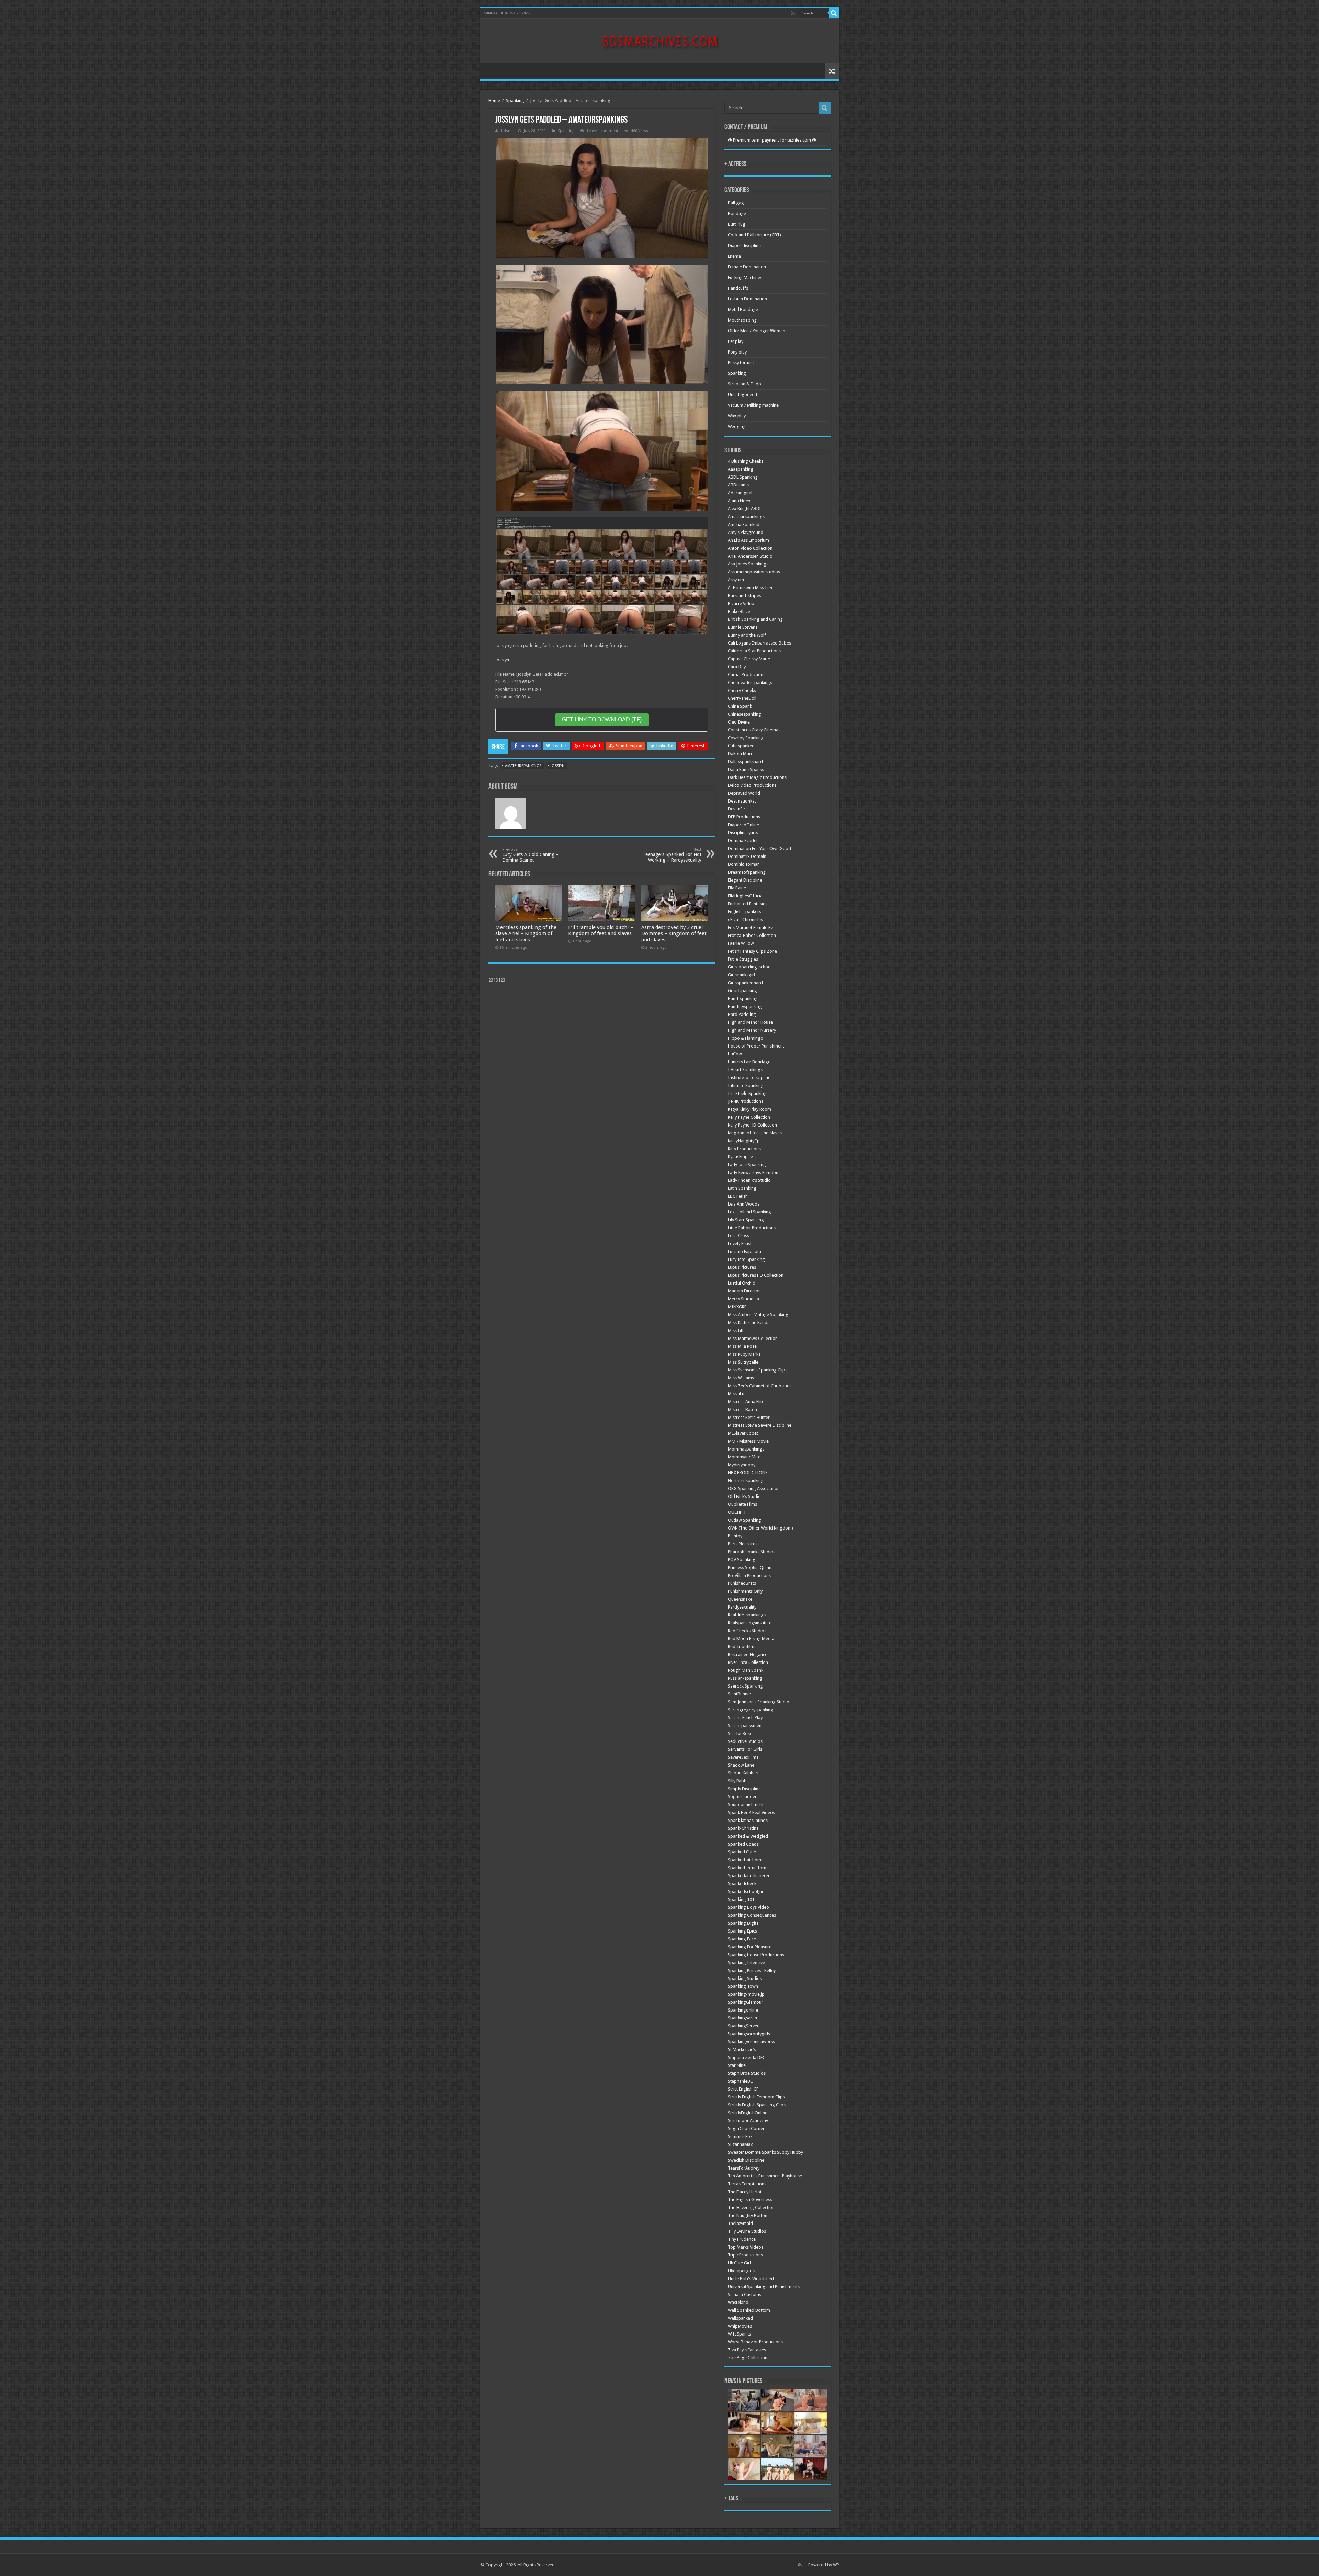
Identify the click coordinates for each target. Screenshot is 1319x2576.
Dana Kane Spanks (746, 769)
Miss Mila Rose (742, 1346)
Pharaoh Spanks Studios (752, 1552)
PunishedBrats (742, 1583)
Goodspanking (742, 991)
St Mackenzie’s (742, 2049)
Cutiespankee (741, 746)
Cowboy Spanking (746, 738)
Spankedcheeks (743, 1884)
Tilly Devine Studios (747, 2231)
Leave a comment (603, 131)
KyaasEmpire (740, 1157)
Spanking (515, 100)
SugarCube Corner (746, 2129)
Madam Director (744, 1291)
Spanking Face (742, 1939)
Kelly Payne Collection (749, 1117)
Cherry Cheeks (742, 690)
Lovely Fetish (740, 1244)
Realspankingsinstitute (750, 1623)
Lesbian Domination (747, 299)
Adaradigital (740, 493)
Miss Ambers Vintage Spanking (758, 1315)
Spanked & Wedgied (748, 1836)
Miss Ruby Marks (744, 1354)
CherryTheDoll (742, 698)
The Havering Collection (751, 2208)
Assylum (736, 580)
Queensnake (740, 1599)
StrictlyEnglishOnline (748, 2113)
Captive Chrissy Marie (749, 659)
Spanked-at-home (746, 1860)
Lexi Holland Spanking (749, 1212)
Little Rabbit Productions (752, 1228)
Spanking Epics (742, 1931)
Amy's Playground (746, 532)
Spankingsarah (742, 2018)
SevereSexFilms (743, 1757)
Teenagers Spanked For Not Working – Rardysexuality (672, 855)
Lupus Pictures (742, 1267)
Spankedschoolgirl (746, 1891)
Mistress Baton (742, 1409)
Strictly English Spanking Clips (757, 2105)
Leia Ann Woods (744, 1204)
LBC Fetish (738, 1196)
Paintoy (735, 1536)
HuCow (735, 1054)
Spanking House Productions (756, 1955)
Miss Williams (741, 1378)
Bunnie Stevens (743, 627)
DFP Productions (744, 817)
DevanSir (737, 809)
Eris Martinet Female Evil (751, 927)
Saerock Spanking (745, 1686)
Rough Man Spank (746, 1670)
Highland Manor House (750, 1022)
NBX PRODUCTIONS (748, 1473)
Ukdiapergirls (741, 2271)
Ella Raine (737, 888)
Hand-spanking (743, 999)
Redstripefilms (742, 1647)
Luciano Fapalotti (745, 1251)
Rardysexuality (742, 1607)
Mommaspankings (746, 1449)
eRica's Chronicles (745, 920)
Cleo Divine (739, 722)
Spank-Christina (743, 1828)
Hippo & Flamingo (746, 1038)
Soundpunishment (746, 1805)
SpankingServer (743, 2026)
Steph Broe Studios (747, 2073)
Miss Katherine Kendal (749, 1323)
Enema (734, 256)
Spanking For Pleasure (750, 1947)
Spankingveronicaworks (751, 2042)
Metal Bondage (743, 309)
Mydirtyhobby (742, 1465)
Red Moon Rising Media (751, 1639)
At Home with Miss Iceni (751, 588)
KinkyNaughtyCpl (744, 1141)
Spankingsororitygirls (749, 2034)
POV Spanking (742, 1560)
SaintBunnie (739, 1694)
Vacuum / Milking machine (753, 405)
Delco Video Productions (752, 785)
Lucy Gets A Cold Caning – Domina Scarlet (530, 855)
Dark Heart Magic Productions (757, 777)
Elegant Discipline (745, 880)
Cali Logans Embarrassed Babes (759, 643)
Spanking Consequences (752, 1915)
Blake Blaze (739, 611)
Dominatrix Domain (747, 856)
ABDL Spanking (743, 477)
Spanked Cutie (742, 1852)
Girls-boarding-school (750, 967)
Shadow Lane (741, 1765)
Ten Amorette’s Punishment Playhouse (765, 2176)
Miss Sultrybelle (743, 1362)
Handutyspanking (745, 1006)
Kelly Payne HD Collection (752, 1125)
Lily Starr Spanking (746, 1220)
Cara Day (737, 667)
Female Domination (747, 267)
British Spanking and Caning (755, 619)
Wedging (737, 427)
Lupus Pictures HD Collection (756, 1275)
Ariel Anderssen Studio (750, 556)
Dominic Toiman (744, 864)
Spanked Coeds (743, 1844)
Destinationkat (742, 801)
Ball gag (736, 203)
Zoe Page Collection (748, 2358)
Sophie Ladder (742, 1797)
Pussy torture (741, 363)
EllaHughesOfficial (746, 896)
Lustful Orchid (742, 1283)
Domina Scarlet (743, 841)
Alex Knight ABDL (745, 509)
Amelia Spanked (744, 524)
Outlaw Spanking (745, 1520)
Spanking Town (743, 1986)
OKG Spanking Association (754, 1488)
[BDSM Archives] (660, 40)
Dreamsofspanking (747, 872)
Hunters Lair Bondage (749, 1062)
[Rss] (793, 13)
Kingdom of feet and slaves (755, 1133)
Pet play (736, 341)
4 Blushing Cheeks (746, 461)
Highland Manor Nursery (752, 1030)
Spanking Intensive (746, 1963)
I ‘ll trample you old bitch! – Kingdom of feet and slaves (601, 930)
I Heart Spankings (745, 1070)
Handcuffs (738, 288)
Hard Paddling (742, 1014)
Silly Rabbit (739, 1781)
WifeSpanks (739, 2334)
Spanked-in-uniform (748, 1868)
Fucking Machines (745, 277)
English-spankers (745, 912)
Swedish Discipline (746, 2160)
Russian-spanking (745, 1678)
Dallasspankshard (745, 761)
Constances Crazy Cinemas (754, 730)
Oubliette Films (742, 1504)
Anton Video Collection (750, 548)
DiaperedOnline (743, 825)
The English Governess (750, 2200)
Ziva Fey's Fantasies (747, 2350)
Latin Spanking (742, 1188)
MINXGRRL (738, 1307)
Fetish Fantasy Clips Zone (752, 951)
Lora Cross (739, 1236)
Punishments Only (745, 1591)
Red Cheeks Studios (747, 1631)
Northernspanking (746, 1481)
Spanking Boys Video (748, 1907)
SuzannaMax (740, 2144)
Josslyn (502, 660)
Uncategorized (742, 395)
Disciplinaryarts (743, 833)
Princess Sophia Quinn (750, 1567)
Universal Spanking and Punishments (764, 2287)
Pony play (737, 352)
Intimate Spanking (746, 1085)
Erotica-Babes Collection (752, 935)
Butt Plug (737, 224)
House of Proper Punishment (756, 1046)
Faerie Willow (741, 943)
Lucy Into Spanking (746, 1259)
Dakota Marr (740, 754)
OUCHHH (737, 1512)
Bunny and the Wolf (747, 635)
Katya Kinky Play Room (749, 1109)
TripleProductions (745, 2255)
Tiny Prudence (742, 2239)
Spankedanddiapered (749, 1876)
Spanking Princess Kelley (752, 1970)
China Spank (740, 706)
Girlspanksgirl (741, 975)
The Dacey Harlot (745, 2192)
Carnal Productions (747, 675)
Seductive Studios (745, 1741)
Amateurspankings (523, 766)
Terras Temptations (747, 2184)
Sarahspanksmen (745, 1726)
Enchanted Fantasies (748, 904)
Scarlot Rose (740, 1733)
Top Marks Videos (746, 2247)
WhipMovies (740, 2326)
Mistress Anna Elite (746, 1402)
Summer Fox (740, 2136)
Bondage (737, 214)
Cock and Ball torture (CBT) (754, 235)
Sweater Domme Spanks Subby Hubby (765, 2152)
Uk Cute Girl (739, 2263)
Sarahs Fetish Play (745, 1718)
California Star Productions (754, 651)
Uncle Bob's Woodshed (751, 2279)
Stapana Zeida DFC (747, 2057)
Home (494, 100)
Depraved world (744, 793)
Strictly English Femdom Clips (756, 2097)
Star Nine (737, 2065)
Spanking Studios (745, 1978)
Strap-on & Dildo (745, 384)
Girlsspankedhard (745, 983)
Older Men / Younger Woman (757, 331)
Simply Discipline (744, 1789)
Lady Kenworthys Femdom (754, 1172)
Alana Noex (739, 501)
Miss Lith (736, 1330)
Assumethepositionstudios (754, 572)
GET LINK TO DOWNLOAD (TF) (602, 720)
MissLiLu (736, 1394)
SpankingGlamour (746, 2002)
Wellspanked (740, 2318)
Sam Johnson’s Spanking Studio (759, 1702)
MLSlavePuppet (743, 1433)
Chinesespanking (745, 714)
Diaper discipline (744, 245)
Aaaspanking (741, 469)
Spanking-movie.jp (746, 1994)
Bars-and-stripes (745, 596)
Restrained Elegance (748, 1654)
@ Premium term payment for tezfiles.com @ (772, 140)
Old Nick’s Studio (744, 1496)
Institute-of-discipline (749, 1078)
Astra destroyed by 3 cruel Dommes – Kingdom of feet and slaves (674, 933)
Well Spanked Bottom (749, 2310)
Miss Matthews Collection (753, 1338)
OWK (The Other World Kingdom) (760, 1528)
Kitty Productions (744, 1149)
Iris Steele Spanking (747, 1093)
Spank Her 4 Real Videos (751, 1812)
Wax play (737, 416)
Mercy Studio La (743, 1299)
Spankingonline (743, 2010)
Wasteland (738, 2302)
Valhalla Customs (745, 2294)
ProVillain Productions (749, 1575)
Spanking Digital (744, 1923)
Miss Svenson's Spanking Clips (758, 1370)
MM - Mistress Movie (748, 1441)
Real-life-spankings (747, 1615)
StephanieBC (740, 2081)
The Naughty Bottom (748, 2215)
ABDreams (738, 485)
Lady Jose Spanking (747, 1164)
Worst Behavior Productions (755, 2342)
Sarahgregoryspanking (751, 1710)
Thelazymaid (740, 2223)
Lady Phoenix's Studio (749, 1180)
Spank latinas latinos (748, 1820)
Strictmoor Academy (748, 2121)
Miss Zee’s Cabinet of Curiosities (760, 1386)
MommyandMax (744, 1457)
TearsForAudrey (744, 2168)
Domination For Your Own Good (759, 848)
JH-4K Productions (746, 1101)
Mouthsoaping (742, 320)
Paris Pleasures (743, 1544)
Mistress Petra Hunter (749, 1417)
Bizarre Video (741, 603)
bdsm (506, 131)
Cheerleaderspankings (750, 682)
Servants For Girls (745, 1749)
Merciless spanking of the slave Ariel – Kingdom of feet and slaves (526, 933)
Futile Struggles (743, 959)
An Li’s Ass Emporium (748, 540)
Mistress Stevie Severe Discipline (760, 1425)
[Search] (834, 13)
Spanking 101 (741, 1899)
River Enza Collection (748, 1662)
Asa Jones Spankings (748, 564)
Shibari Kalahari (743, 1773)
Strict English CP (743, 2089)
